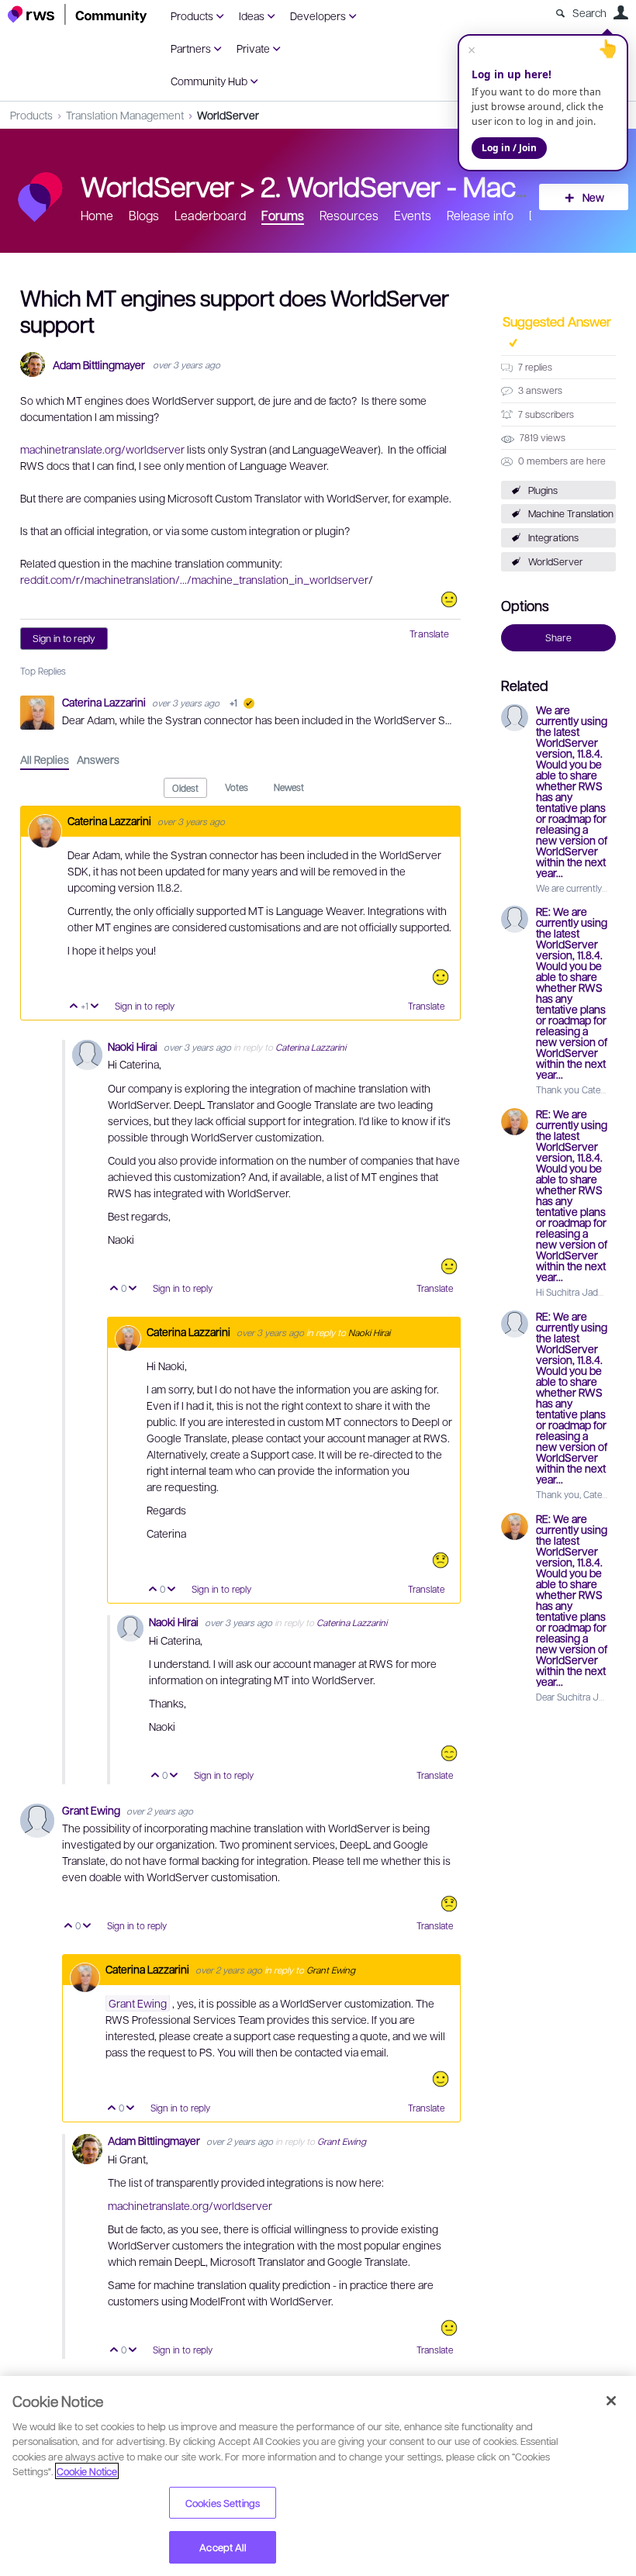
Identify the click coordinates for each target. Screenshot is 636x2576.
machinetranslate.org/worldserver (102, 449)
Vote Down (95, 1007)
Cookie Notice (87, 2471)
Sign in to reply (64, 638)
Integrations (553, 537)
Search (589, 12)
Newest (289, 787)
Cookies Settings (223, 2503)
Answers (98, 759)
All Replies (45, 759)
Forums (283, 215)
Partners (191, 48)
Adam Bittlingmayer (99, 365)
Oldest (185, 788)
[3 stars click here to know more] (449, 599)
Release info (480, 215)
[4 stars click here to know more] (441, 977)
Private (253, 48)
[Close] (611, 2401)
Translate (429, 634)
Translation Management (125, 115)
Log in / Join (509, 148)
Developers (318, 16)
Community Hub (209, 81)
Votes (237, 787)
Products (192, 16)
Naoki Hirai (134, 1046)
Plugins (543, 490)
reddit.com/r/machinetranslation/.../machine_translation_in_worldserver (194, 579)
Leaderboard (210, 215)
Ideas (252, 16)
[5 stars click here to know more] (449, 1753)
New (593, 197)
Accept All (222, 2547)
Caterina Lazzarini (105, 702)
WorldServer (228, 115)
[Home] (78, 14)
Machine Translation (571, 513)
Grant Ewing (92, 1810)
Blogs (144, 215)
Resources (349, 215)
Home (97, 215)
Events (413, 215)
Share (558, 637)
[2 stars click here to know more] (441, 1560)
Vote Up (74, 1007)
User (620, 12)
